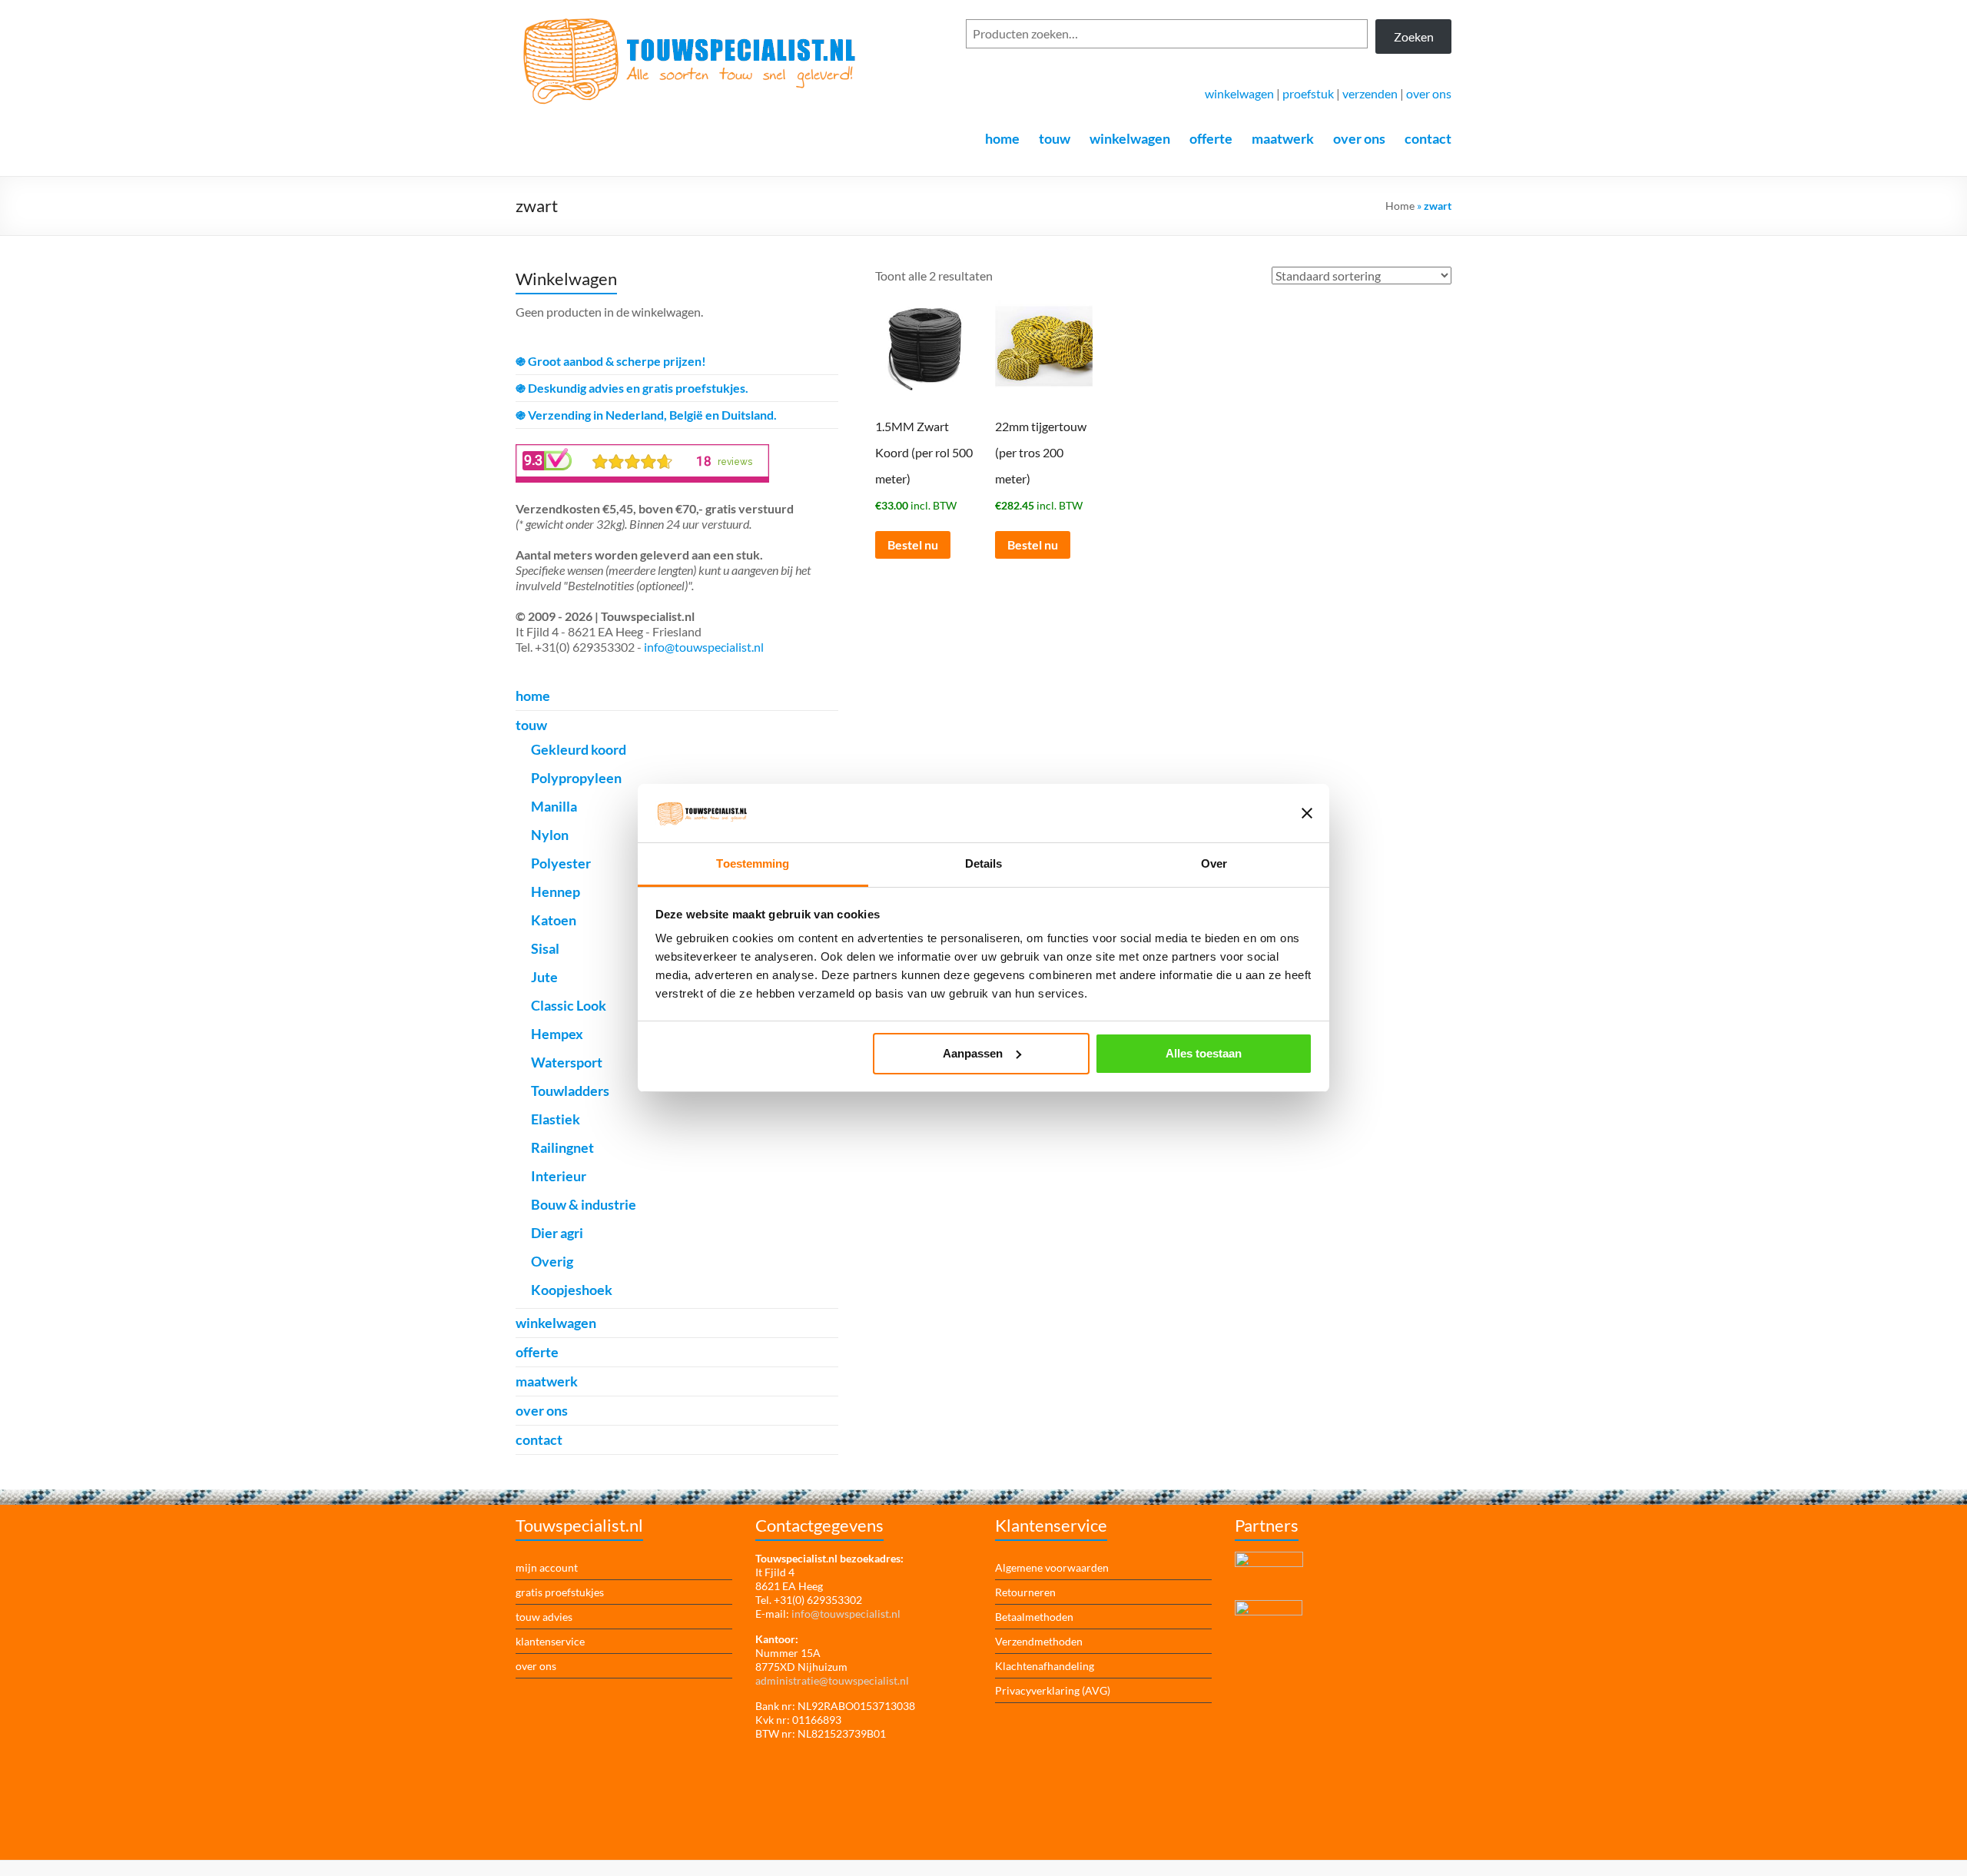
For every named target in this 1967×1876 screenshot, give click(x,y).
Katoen (554, 920)
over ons (1429, 93)
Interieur (559, 1176)
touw (1055, 138)
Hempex (557, 1034)
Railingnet (562, 1147)
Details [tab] (984, 863)
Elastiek (556, 1119)
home (1002, 138)
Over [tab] (1214, 863)
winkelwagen (1239, 93)
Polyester (561, 863)
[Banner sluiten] (1307, 813)
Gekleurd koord (579, 749)
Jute (544, 977)
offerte (1211, 138)
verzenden (1370, 93)
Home (1400, 206)
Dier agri (557, 1233)
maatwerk (1283, 138)
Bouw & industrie (584, 1204)
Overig (552, 1261)
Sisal (545, 948)
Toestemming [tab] (753, 863)
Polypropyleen (576, 778)
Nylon (550, 835)
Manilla (554, 806)
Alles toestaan (1204, 1053)
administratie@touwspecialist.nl (832, 1680)
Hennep (556, 892)
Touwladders (570, 1091)
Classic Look (569, 1005)
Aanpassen (973, 1053)
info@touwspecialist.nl (704, 647)
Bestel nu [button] (913, 545)
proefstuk (1308, 93)
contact (1428, 138)
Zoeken (1414, 37)
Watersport (567, 1062)
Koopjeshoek (572, 1290)
